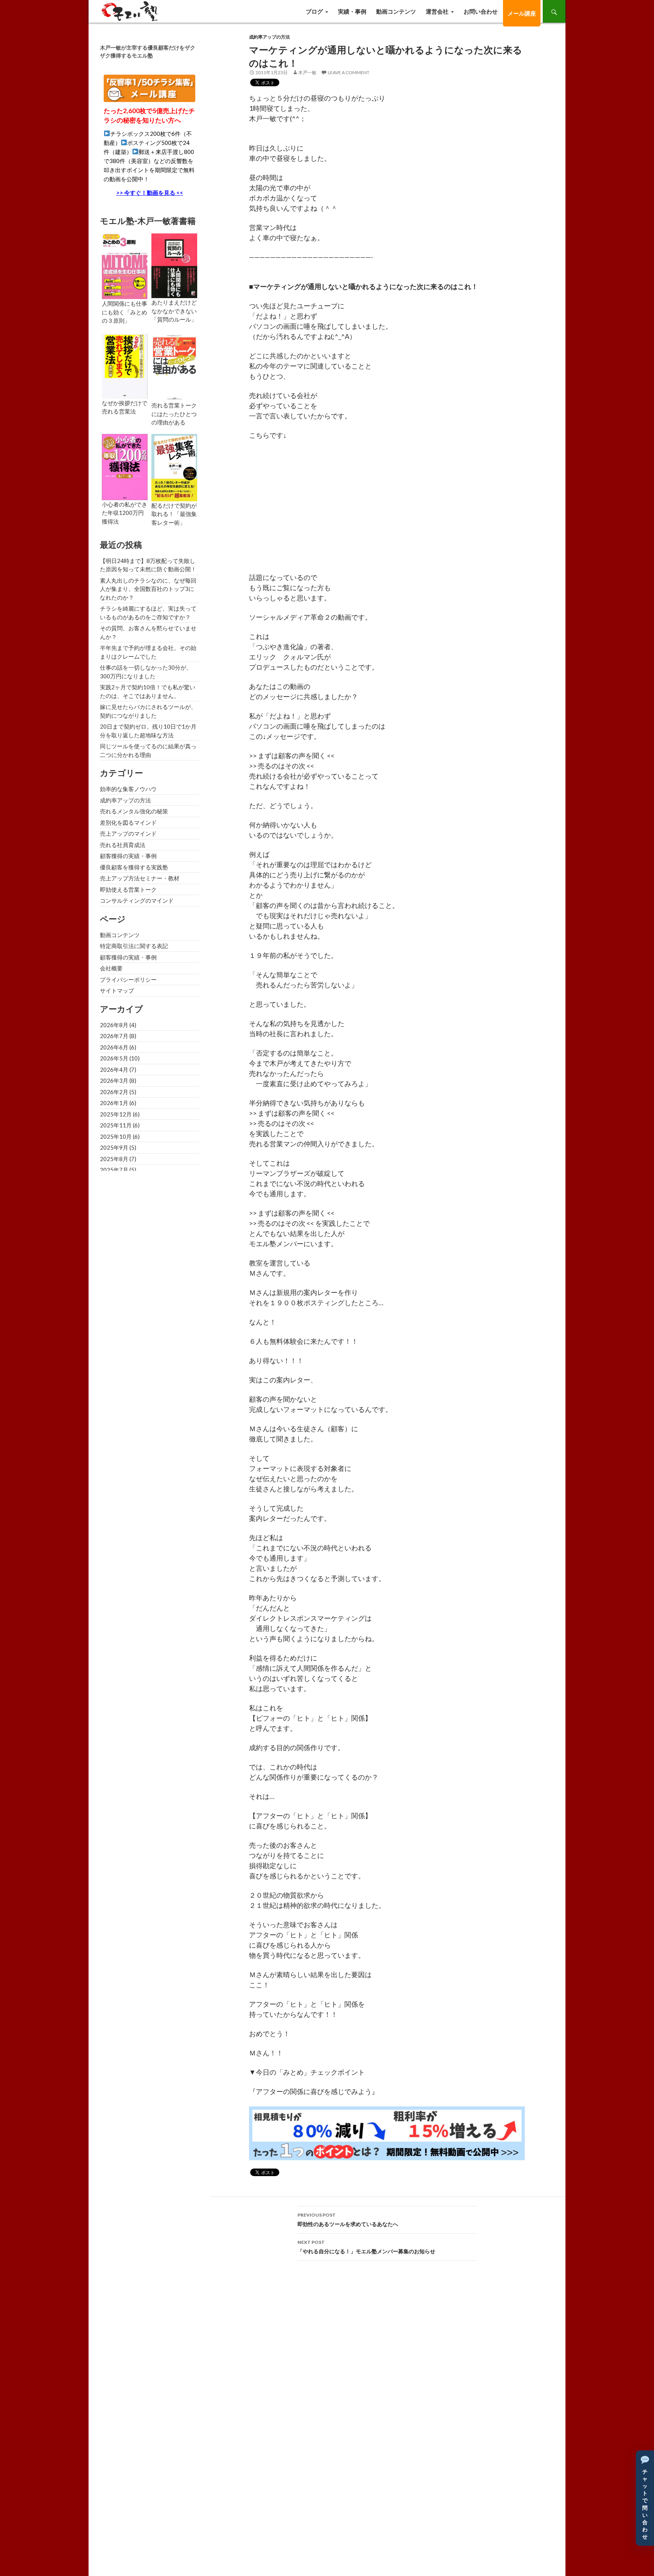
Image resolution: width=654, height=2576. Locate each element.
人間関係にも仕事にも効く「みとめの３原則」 (125, 312)
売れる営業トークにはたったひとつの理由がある (174, 414)
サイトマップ (117, 990)
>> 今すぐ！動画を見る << (150, 193)
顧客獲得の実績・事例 (128, 856)
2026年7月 (114, 1036)
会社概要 (111, 968)
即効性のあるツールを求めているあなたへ (348, 2220)
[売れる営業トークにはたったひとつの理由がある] (174, 367)
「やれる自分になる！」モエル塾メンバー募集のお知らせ (366, 2247)
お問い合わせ (481, 11)
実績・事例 (352, 11)
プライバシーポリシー (128, 979)
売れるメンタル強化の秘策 (134, 811)
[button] (645, 2498)
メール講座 (522, 13)
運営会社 (437, 11)
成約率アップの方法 (269, 37)
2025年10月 (116, 1136)
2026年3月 (114, 1080)
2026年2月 (114, 1092)
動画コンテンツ (396, 11)
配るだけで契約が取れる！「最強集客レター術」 (174, 514)
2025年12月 (116, 1114)
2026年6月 (114, 1047)
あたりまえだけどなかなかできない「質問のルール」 (174, 311)
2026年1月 (114, 1103)
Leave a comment (349, 72)
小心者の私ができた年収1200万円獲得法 (125, 513)
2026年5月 (114, 1058)
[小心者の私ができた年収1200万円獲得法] (125, 466)
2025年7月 (114, 1170)
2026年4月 (114, 1070)
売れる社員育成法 (123, 845)
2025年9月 (114, 1147)
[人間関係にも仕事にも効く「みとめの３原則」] (125, 266)
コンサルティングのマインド (137, 900)
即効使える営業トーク (128, 889)
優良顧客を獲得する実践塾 (134, 867)
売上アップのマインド (128, 833)
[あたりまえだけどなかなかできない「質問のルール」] (174, 265)
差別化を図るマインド (128, 822)
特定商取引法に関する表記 (134, 946)
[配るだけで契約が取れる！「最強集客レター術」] (174, 466)
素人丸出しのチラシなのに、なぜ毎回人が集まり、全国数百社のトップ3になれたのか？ (148, 589)
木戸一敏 (307, 72)
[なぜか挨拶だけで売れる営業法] (125, 365)
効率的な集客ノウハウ (128, 789)
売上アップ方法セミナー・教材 (140, 878)
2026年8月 (114, 1025)
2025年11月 (116, 1125)
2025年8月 (114, 1159)
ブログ (314, 11)
